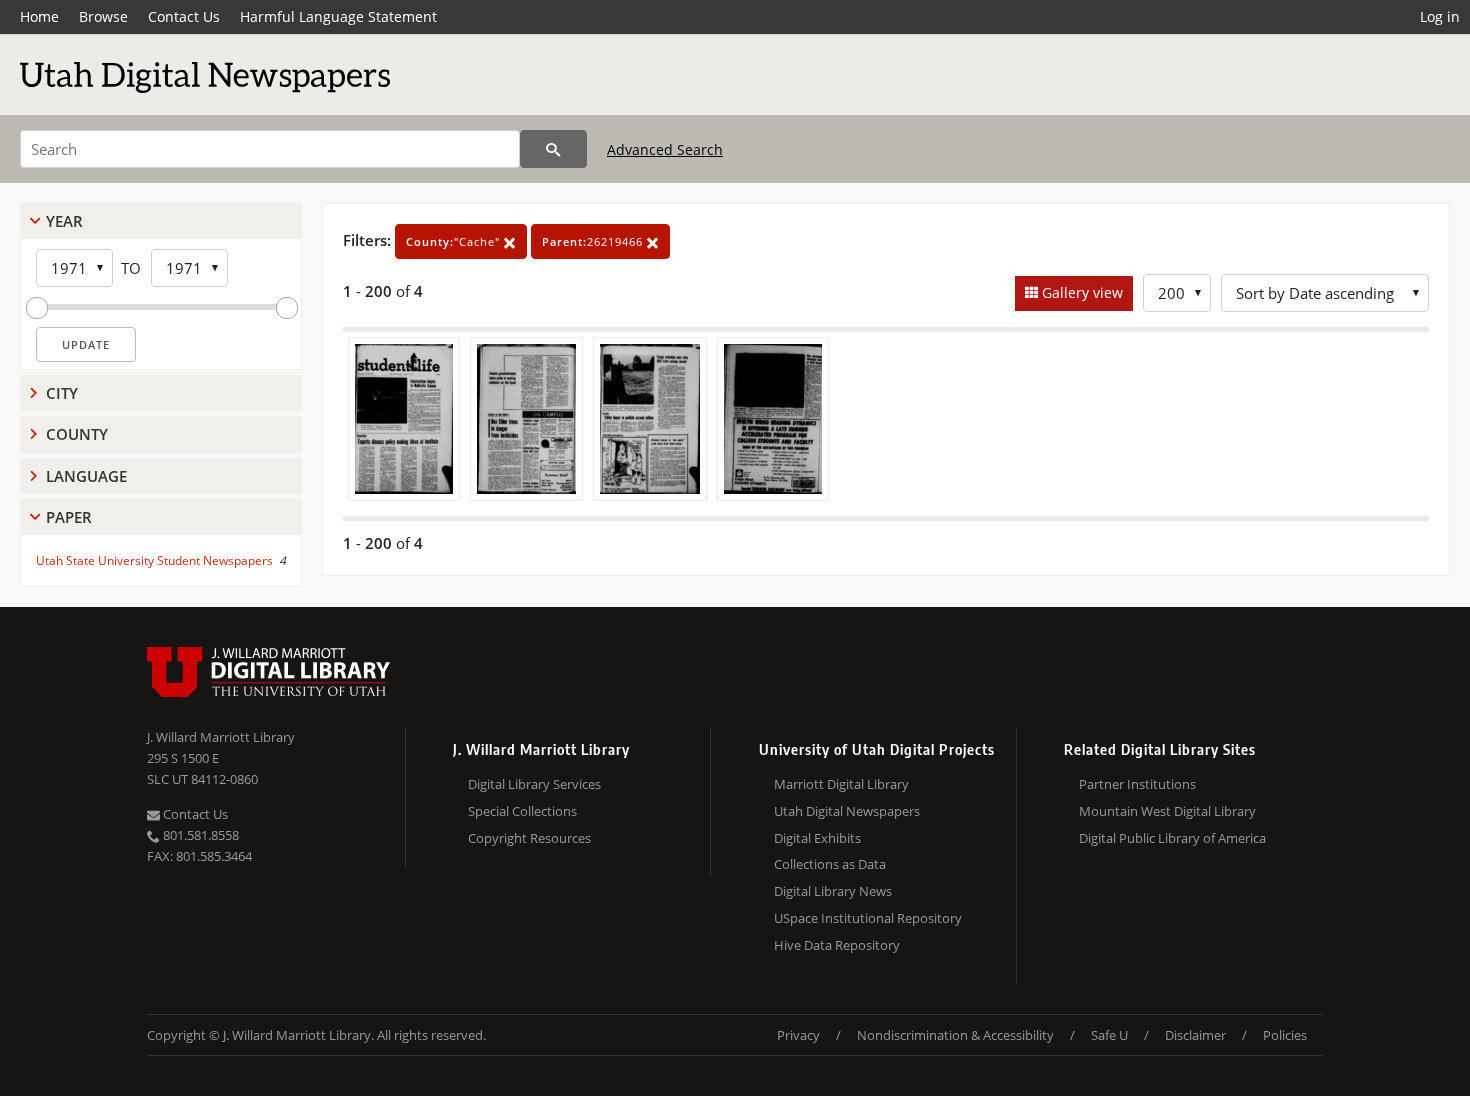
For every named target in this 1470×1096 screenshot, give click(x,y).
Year (64, 221)
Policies (1285, 1035)
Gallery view (1080, 292)
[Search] (553, 149)
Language (86, 476)
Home (39, 16)
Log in (1440, 16)
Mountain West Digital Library (1167, 811)
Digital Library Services (534, 784)
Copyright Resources (529, 838)
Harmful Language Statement (338, 16)
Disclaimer (1195, 1035)
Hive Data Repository (837, 945)
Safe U (1109, 1035)
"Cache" (455, 241)
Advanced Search (665, 149)
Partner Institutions (1137, 784)
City (62, 393)
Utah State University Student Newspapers (154, 560)
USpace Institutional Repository (868, 918)
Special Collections (522, 811)
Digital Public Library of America (1172, 838)
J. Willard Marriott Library (221, 737)
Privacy (798, 1035)
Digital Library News (833, 891)
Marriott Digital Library (841, 784)
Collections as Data (830, 864)
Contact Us (184, 16)
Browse (103, 16)
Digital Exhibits (817, 838)
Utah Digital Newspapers (847, 811)
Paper (69, 517)
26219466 (594, 241)
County (77, 434)
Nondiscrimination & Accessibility (955, 1035)
